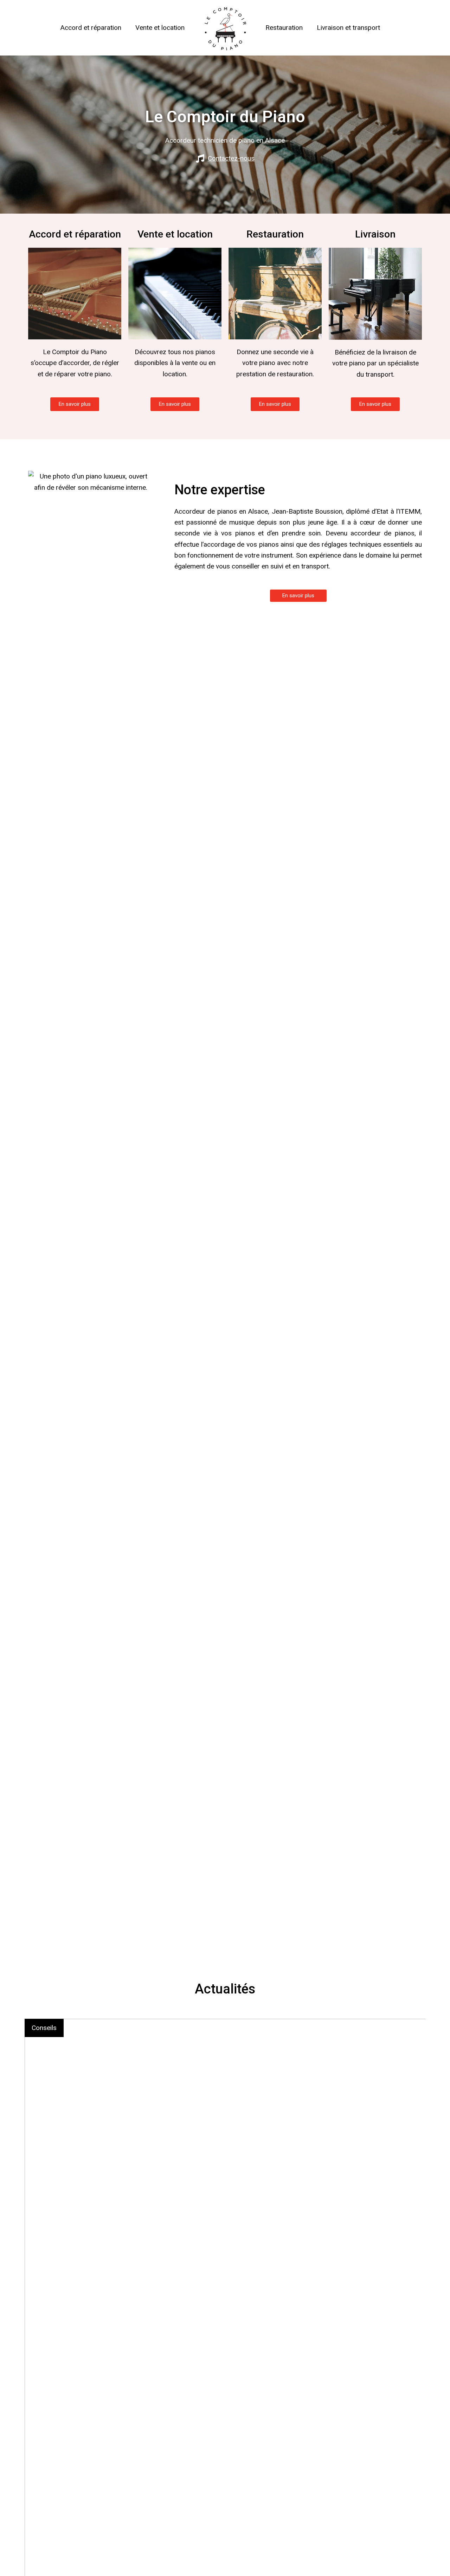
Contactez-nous (231, 158)
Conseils (44, 2028)
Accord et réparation (91, 28)
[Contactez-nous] (200, 158)
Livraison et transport (348, 28)
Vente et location (160, 28)
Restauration (284, 28)
